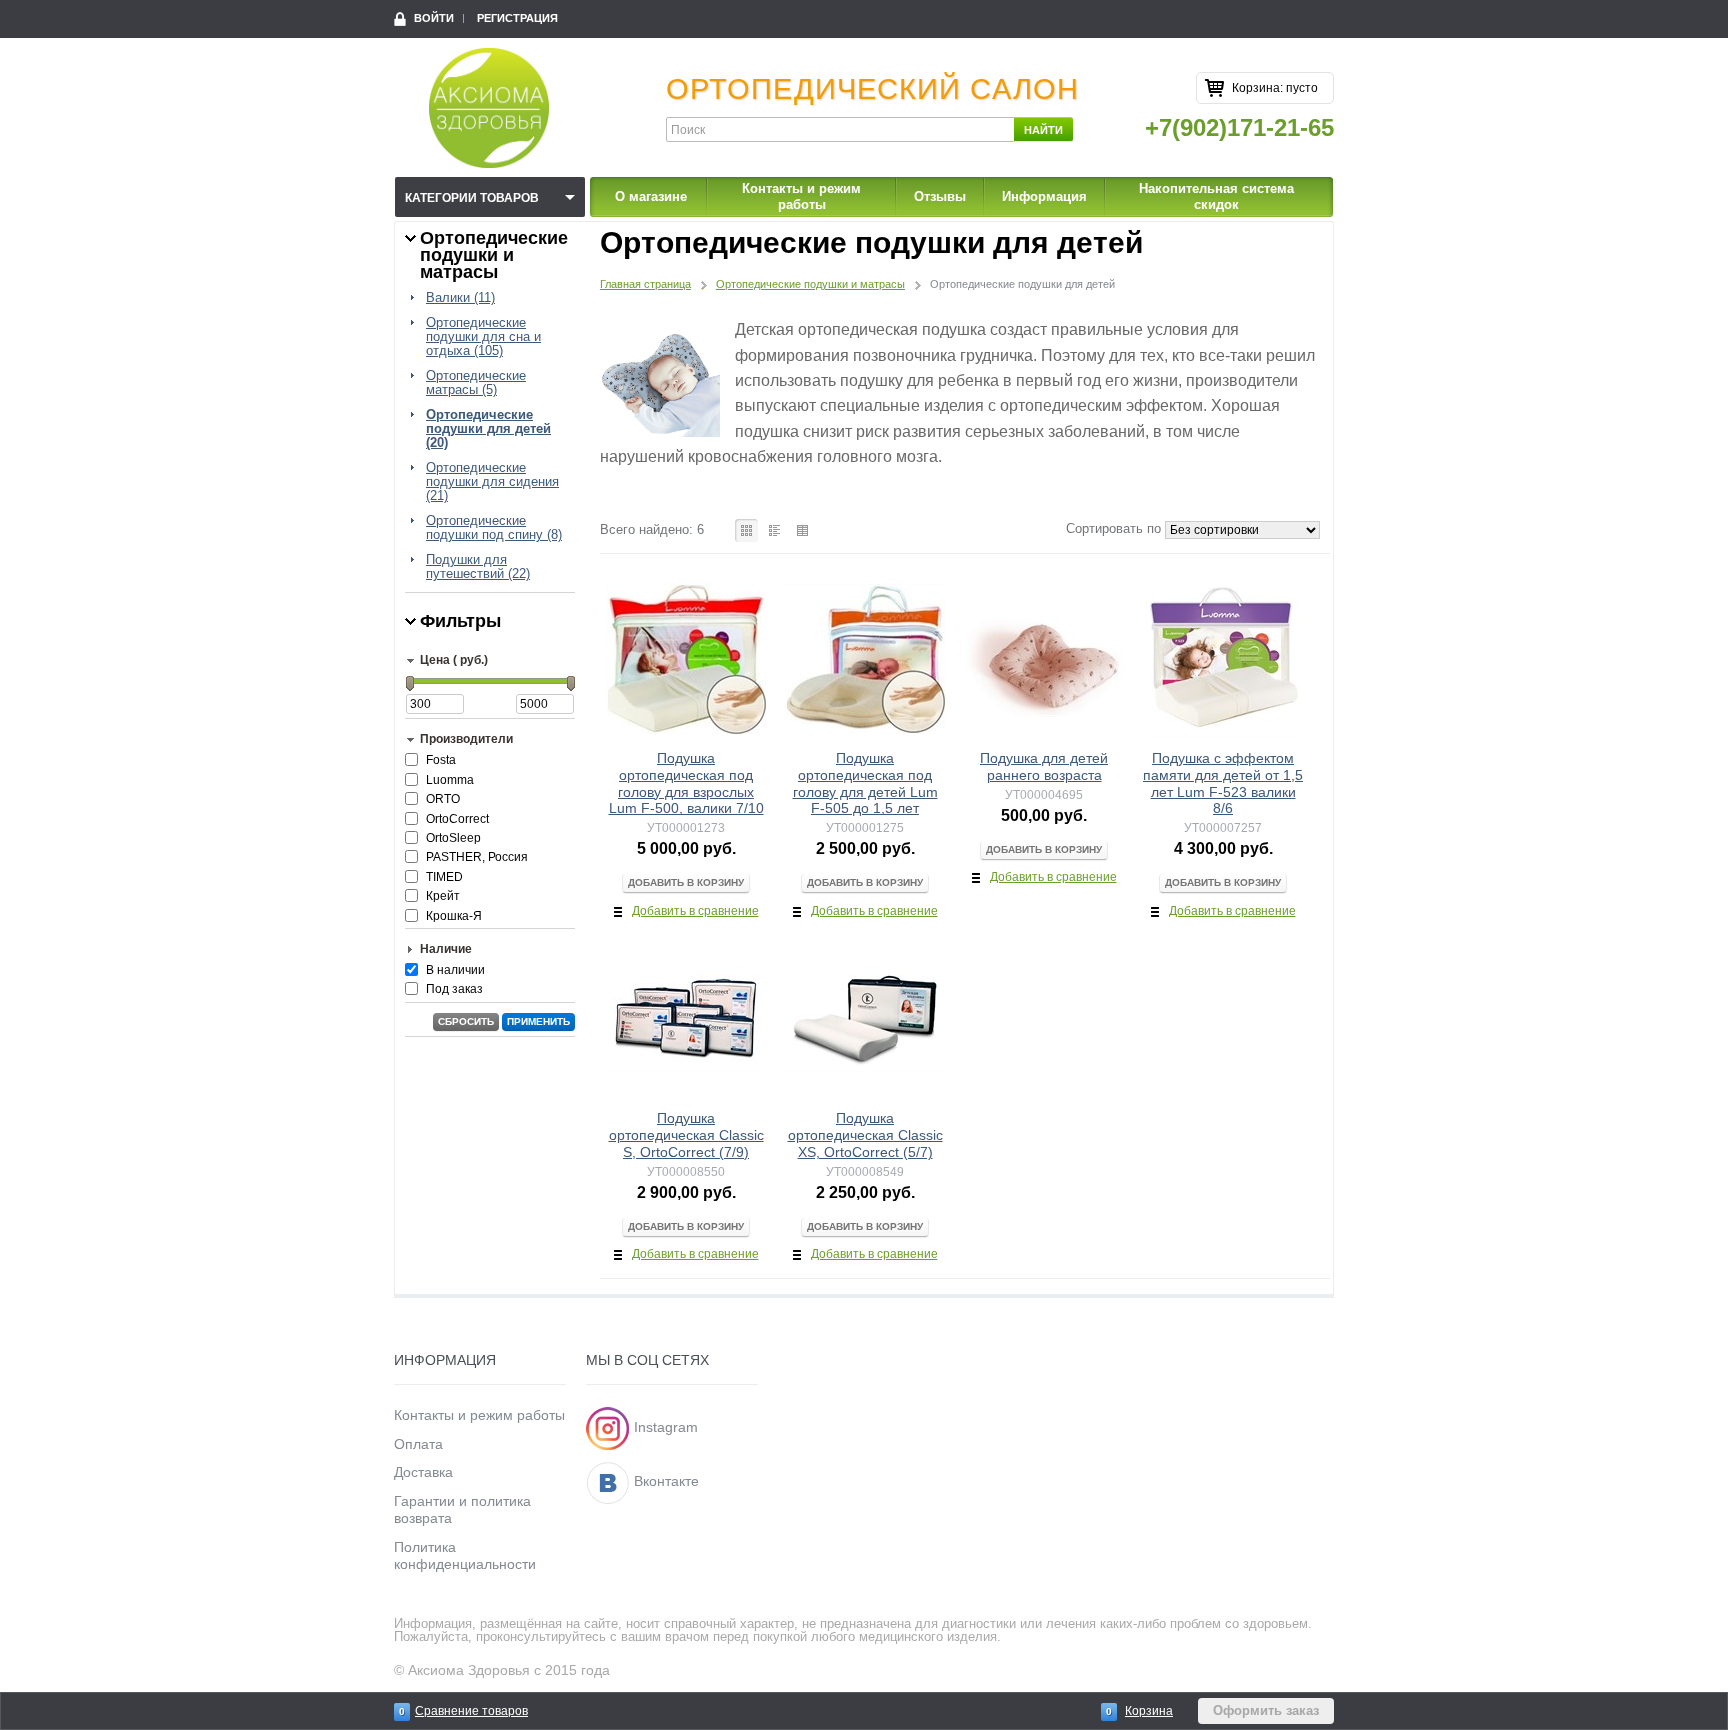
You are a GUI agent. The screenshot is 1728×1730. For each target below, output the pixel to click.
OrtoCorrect (457, 819)
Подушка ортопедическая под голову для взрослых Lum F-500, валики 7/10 (686, 783)
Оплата (418, 1444)
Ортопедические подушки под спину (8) (494, 528)
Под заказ (454, 989)
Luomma (450, 780)
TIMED (444, 877)
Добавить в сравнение (695, 911)
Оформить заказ (1266, 1710)
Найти (1043, 130)
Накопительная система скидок (1216, 196)
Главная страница (645, 284)
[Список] (802, 530)
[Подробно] (774, 530)
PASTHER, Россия (477, 857)
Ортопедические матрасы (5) (476, 383)
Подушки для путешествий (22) (478, 567)
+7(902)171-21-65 (1239, 127)
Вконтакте (666, 1481)
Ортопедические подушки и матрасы (810, 284)
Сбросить (466, 1021)
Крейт (443, 896)
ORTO (443, 799)
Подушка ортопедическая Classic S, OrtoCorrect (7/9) (686, 1135)
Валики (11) (460, 298)
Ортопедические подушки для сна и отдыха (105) (483, 337)
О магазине (651, 196)
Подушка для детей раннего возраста (1044, 766)
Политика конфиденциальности (465, 1555)
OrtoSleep (453, 838)
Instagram (666, 1427)
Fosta (441, 760)
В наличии (455, 970)
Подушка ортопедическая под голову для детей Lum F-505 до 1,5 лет (865, 783)
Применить (538, 1021)
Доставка (423, 1472)
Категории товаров (472, 198)
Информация (1044, 196)
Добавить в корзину (686, 882)
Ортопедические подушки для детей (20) (488, 429)
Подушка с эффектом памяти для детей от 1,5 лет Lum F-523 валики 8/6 (1223, 783)
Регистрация (517, 18)
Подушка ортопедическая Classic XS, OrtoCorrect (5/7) (865, 1135)
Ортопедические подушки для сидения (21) (492, 482)
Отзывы (940, 196)
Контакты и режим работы (801, 196)
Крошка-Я (454, 916)
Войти (434, 18)
